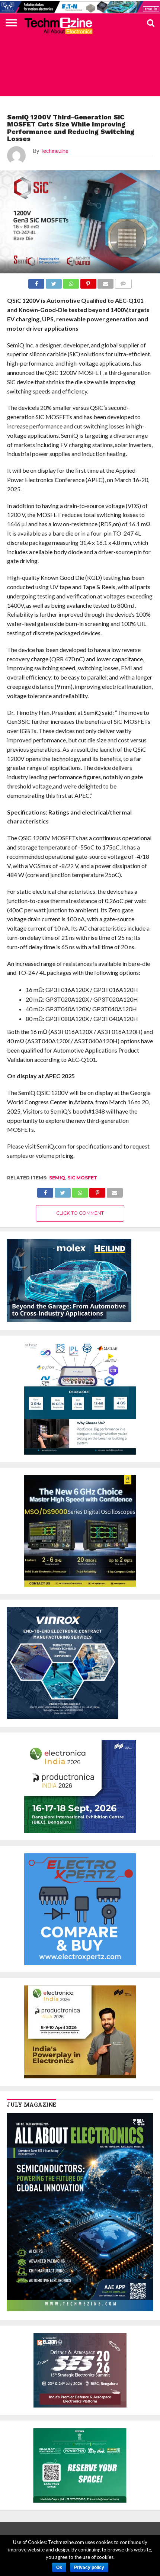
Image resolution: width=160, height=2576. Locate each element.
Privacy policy (89, 2567)
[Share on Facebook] (45, 1191)
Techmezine (54, 151)
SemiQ (57, 1178)
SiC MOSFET (82, 1178)
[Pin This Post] (97, 1191)
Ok (59, 2567)
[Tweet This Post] (63, 1191)
